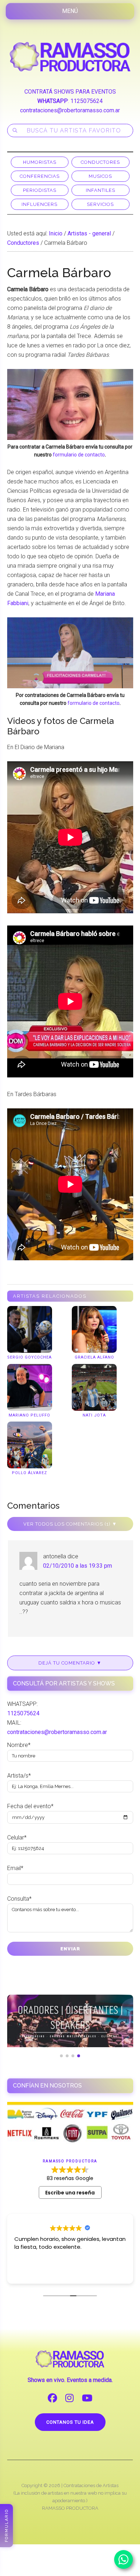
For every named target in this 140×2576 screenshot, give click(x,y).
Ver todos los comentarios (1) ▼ (70, 1524)
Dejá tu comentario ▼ (70, 1663)
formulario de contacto (79, 455)
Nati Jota (94, 1415)
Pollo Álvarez (29, 1473)
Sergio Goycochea (29, 1357)
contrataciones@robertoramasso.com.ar (70, 110)
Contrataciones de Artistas (91, 2485)
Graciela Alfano (94, 1357)
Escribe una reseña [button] (70, 2193)
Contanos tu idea (70, 2422)
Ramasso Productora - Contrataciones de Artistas (70, 57)
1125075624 (87, 101)
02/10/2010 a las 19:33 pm (78, 1566)
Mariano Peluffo (29, 1415)
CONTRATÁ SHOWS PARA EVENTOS (70, 92)
